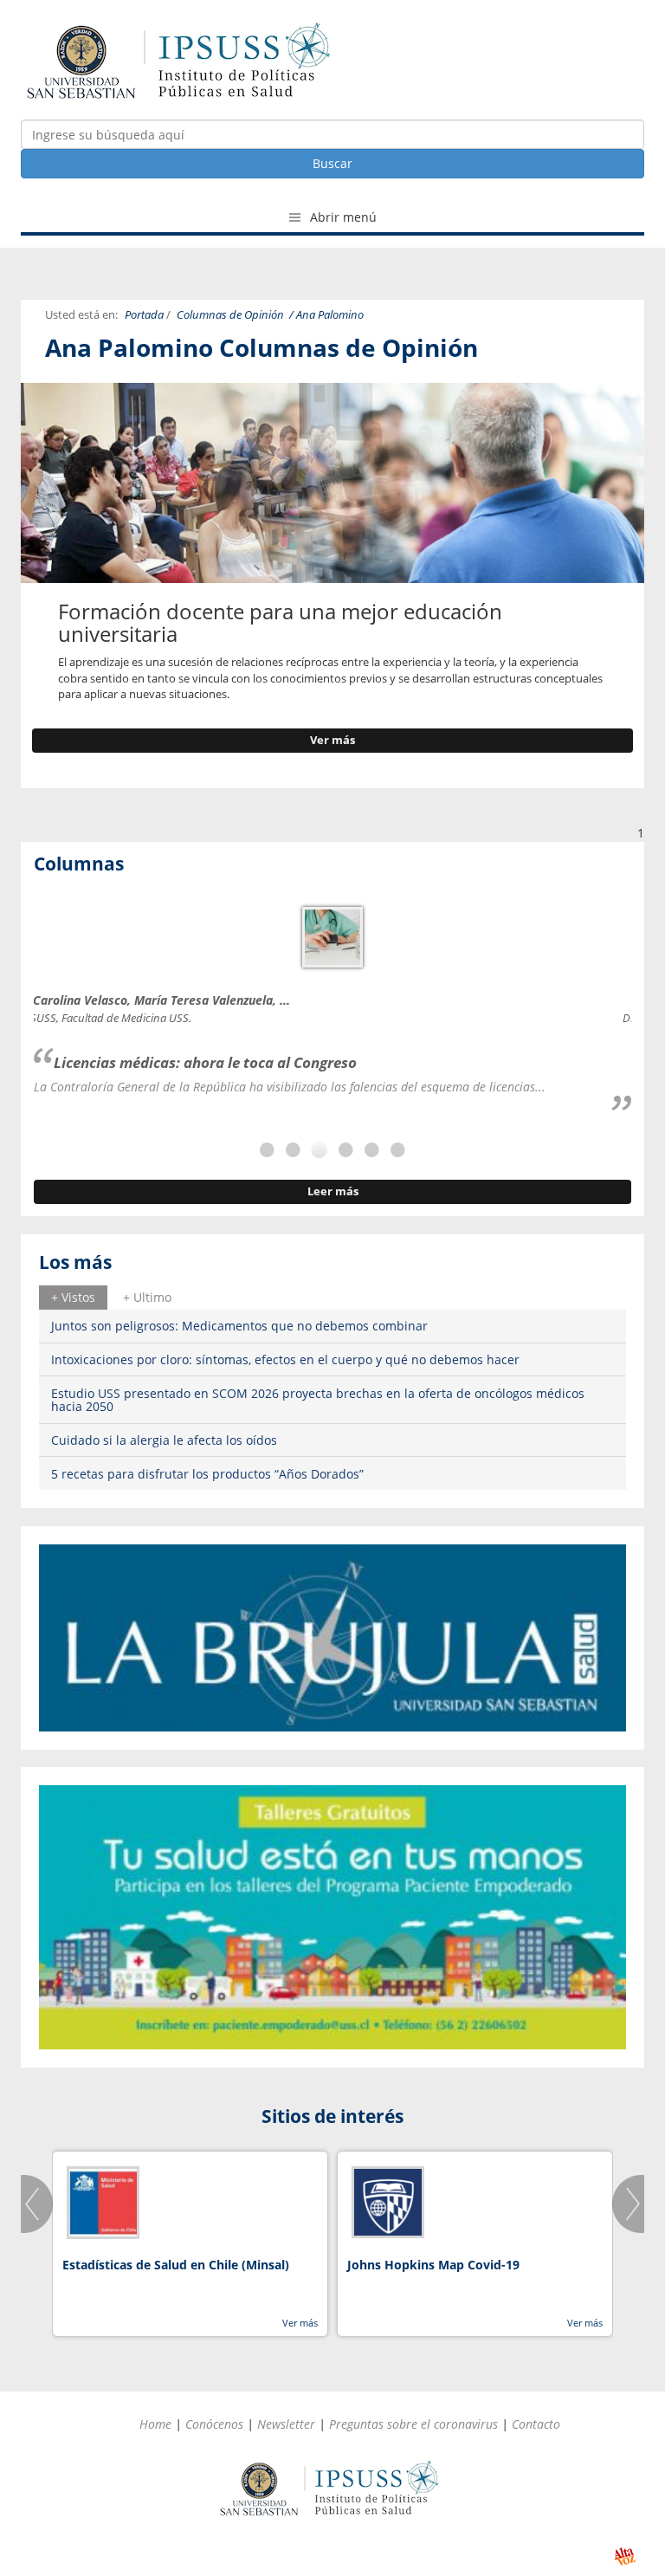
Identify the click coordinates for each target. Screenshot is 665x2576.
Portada (144, 315)
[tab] (73, 1298)
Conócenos (214, 2424)
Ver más (332, 740)
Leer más (333, 1191)
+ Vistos (73, 1297)
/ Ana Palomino (326, 315)
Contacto (536, 2424)
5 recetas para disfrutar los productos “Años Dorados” (207, 1474)
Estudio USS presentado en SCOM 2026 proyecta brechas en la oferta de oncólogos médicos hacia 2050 (318, 1400)
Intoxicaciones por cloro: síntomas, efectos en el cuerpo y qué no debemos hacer (285, 1359)
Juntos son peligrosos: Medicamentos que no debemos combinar (239, 1326)
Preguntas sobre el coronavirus (413, 2424)
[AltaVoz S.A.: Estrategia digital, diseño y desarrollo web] (625, 2557)
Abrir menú (342, 217)
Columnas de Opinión (230, 315)
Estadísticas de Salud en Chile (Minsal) (176, 2265)
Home (155, 2424)
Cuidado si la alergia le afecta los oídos (164, 1440)
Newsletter (286, 2424)
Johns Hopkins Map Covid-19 (433, 2265)
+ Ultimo (147, 1297)
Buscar (332, 163)
